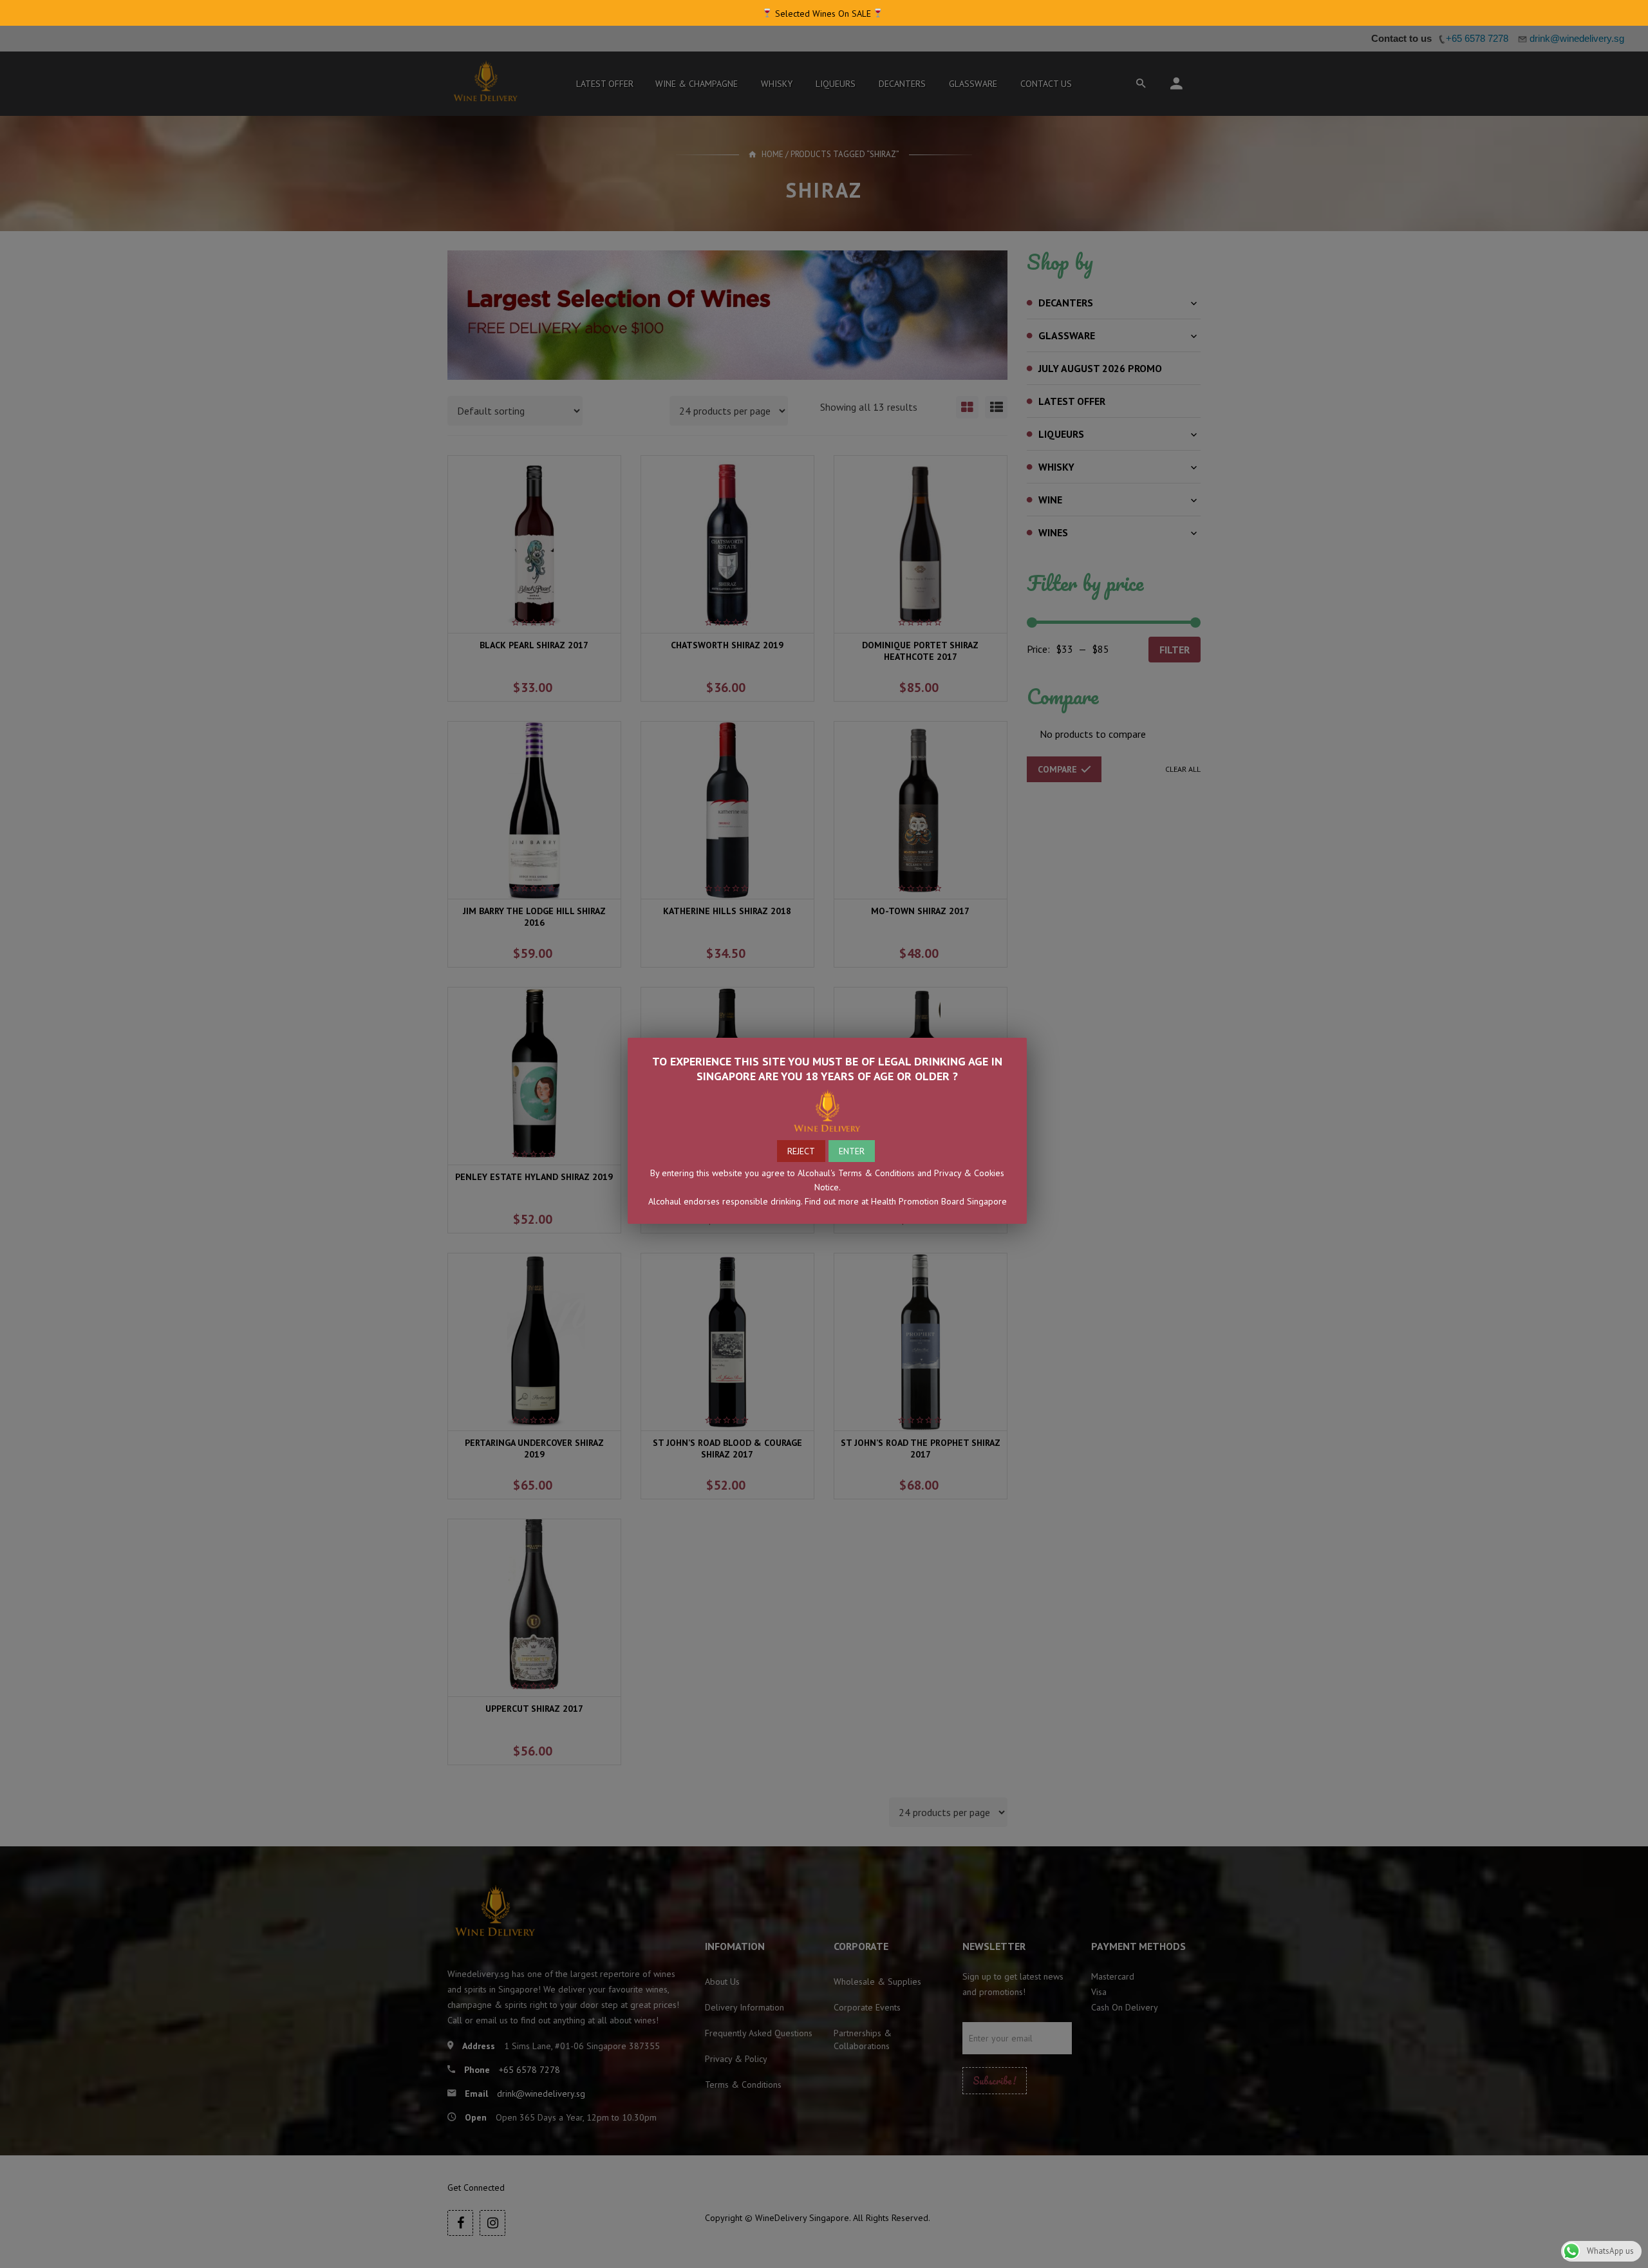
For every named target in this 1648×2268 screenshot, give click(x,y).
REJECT (801, 1151)
